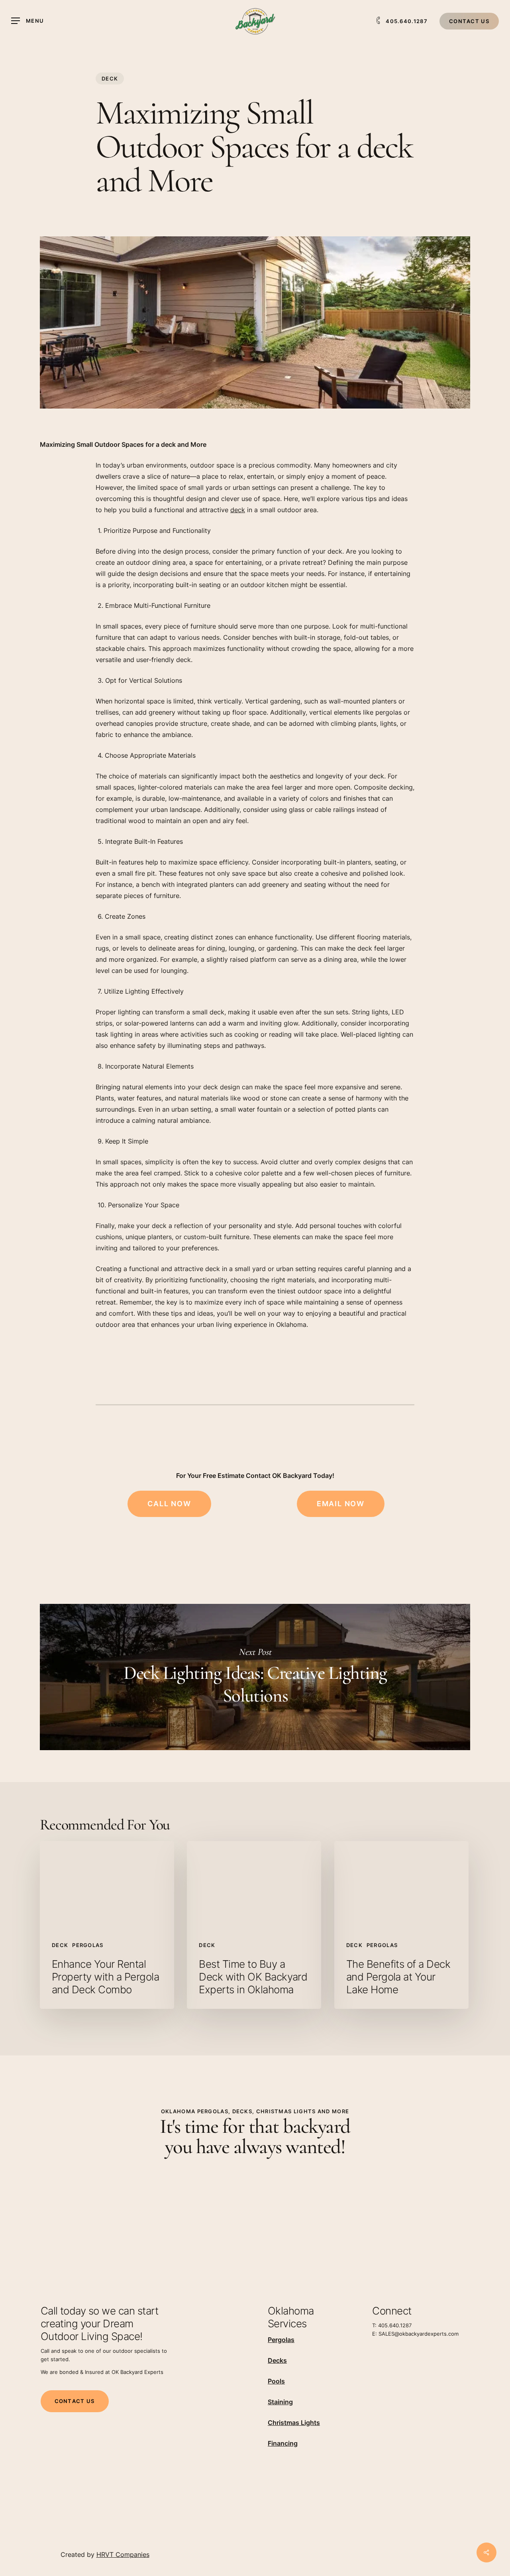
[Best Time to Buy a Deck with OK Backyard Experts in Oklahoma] (254, 1925)
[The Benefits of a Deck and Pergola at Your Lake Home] (401, 1925)
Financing (283, 2443)
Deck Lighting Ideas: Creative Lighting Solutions (255, 1677)
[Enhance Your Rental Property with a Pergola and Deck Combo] (107, 1925)
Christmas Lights (294, 2423)
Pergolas (88, 1945)
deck (238, 510)
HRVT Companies (123, 2554)
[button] (27, 21)
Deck (110, 79)
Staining (280, 2402)
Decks (277, 2360)
